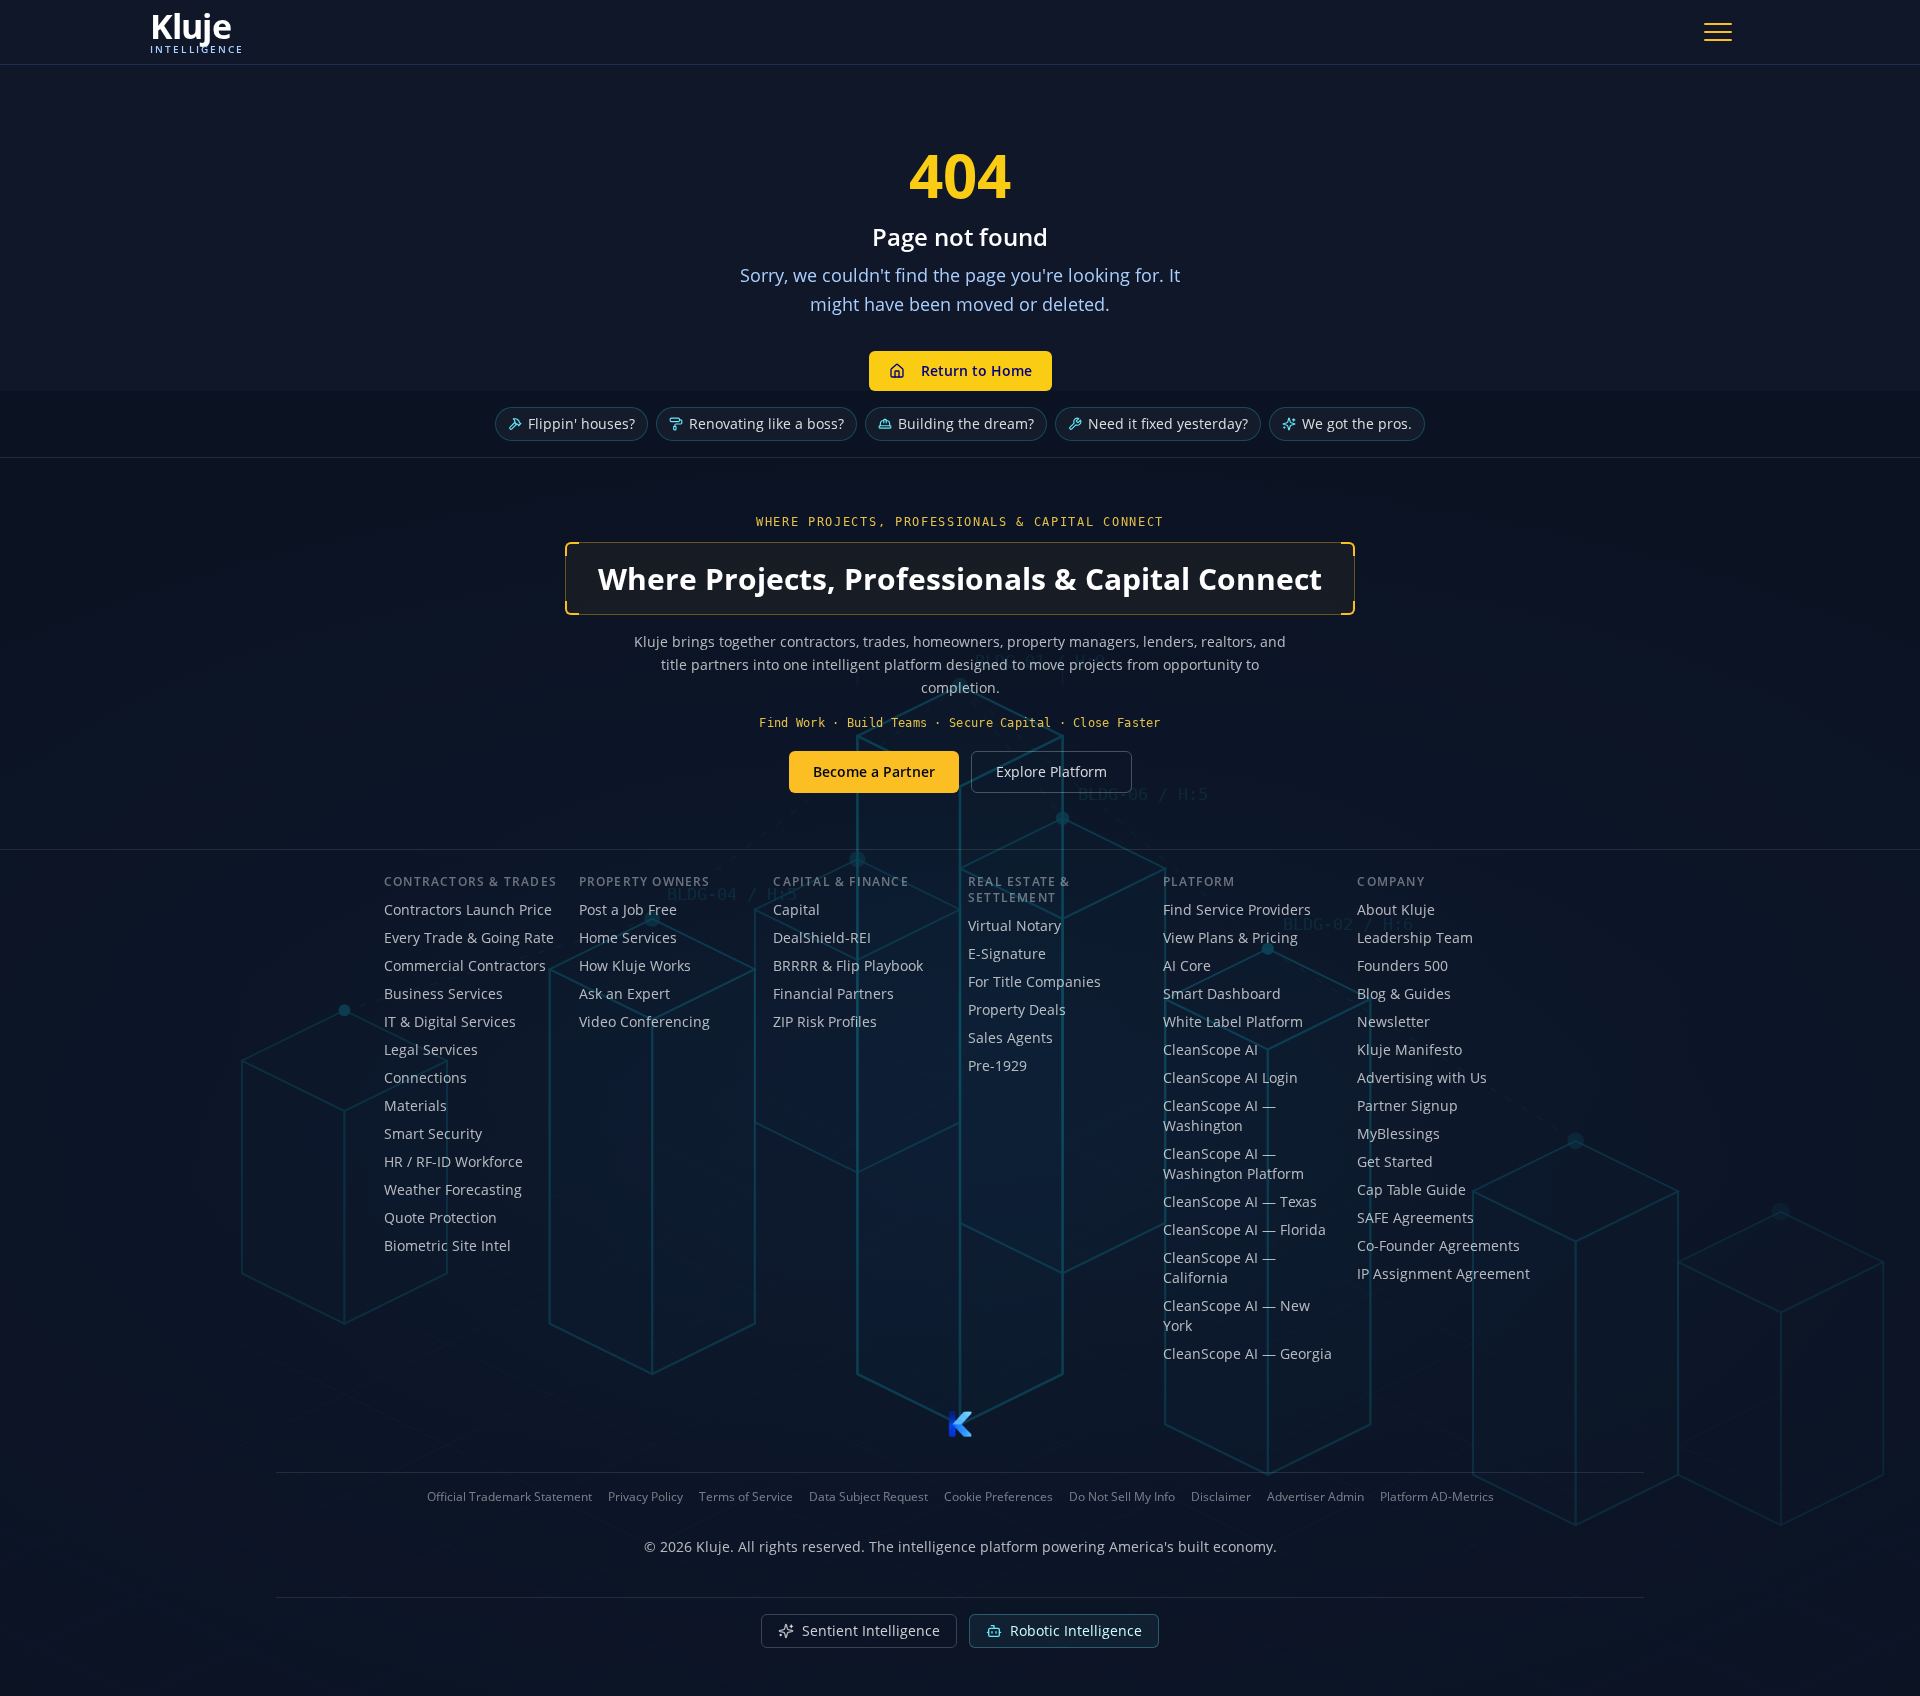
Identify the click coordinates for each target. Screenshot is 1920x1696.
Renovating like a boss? (766, 423)
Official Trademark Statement (509, 1497)
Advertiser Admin (1315, 1497)
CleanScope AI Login (1230, 1077)
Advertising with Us (1422, 1077)
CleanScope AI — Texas (1240, 1201)
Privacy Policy (645, 1497)
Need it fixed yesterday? (1168, 423)
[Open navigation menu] (1718, 32)
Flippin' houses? (581, 423)
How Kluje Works (635, 965)
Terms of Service (746, 1497)
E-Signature (1007, 953)
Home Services (628, 937)
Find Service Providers (1237, 909)
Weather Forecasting (453, 1189)
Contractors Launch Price (468, 909)
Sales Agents (1010, 1037)
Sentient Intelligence (871, 1630)
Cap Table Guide (1411, 1189)
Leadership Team (1415, 937)
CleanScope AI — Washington (1219, 1115)
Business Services (443, 993)
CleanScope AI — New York (1236, 1315)
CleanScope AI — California (1219, 1267)
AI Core (1187, 965)
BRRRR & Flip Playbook (848, 965)
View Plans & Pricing (1230, 937)
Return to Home (976, 370)
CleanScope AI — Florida (1244, 1229)
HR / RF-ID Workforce (453, 1161)
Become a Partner (874, 771)
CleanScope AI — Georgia (1247, 1353)
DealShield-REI (822, 937)
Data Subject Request (868, 1497)
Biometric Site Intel (447, 1245)
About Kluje (1396, 909)
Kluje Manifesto (1409, 1049)
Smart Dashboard (1222, 993)
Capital (796, 909)
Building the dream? (966, 423)
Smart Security (433, 1133)
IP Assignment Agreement (1443, 1273)
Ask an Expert (624, 993)
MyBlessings (1398, 1133)
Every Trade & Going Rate (469, 937)
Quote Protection (440, 1217)
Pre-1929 (997, 1065)
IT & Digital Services (450, 1021)
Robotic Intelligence (1076, 1630)
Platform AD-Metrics (1437, 1497)
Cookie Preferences (998, 1497)
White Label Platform (1233, 1021)
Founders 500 (1402, 965)
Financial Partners (833, 993)
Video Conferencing (644, 1021)
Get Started (1395, 1161)
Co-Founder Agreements (1438, 1245)
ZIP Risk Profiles (825, 1021)
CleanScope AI (1210, 1049)
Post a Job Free (628, 909)
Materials (415, 1105)
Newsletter (1393, 1021)
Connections (425, 1077)
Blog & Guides (1404, 993)
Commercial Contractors (465, 965)
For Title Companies (1034, 981)
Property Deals (1017, 1009)
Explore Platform (1051, 771)
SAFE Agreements (1415, 1217)
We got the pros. (1357, 423)
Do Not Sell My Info (1122, 1497)
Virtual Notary (1014, 925)
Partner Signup (1407, 1105)
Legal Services (431, 1049)
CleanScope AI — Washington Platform (1233, 1163)
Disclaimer (1221, 1497)
